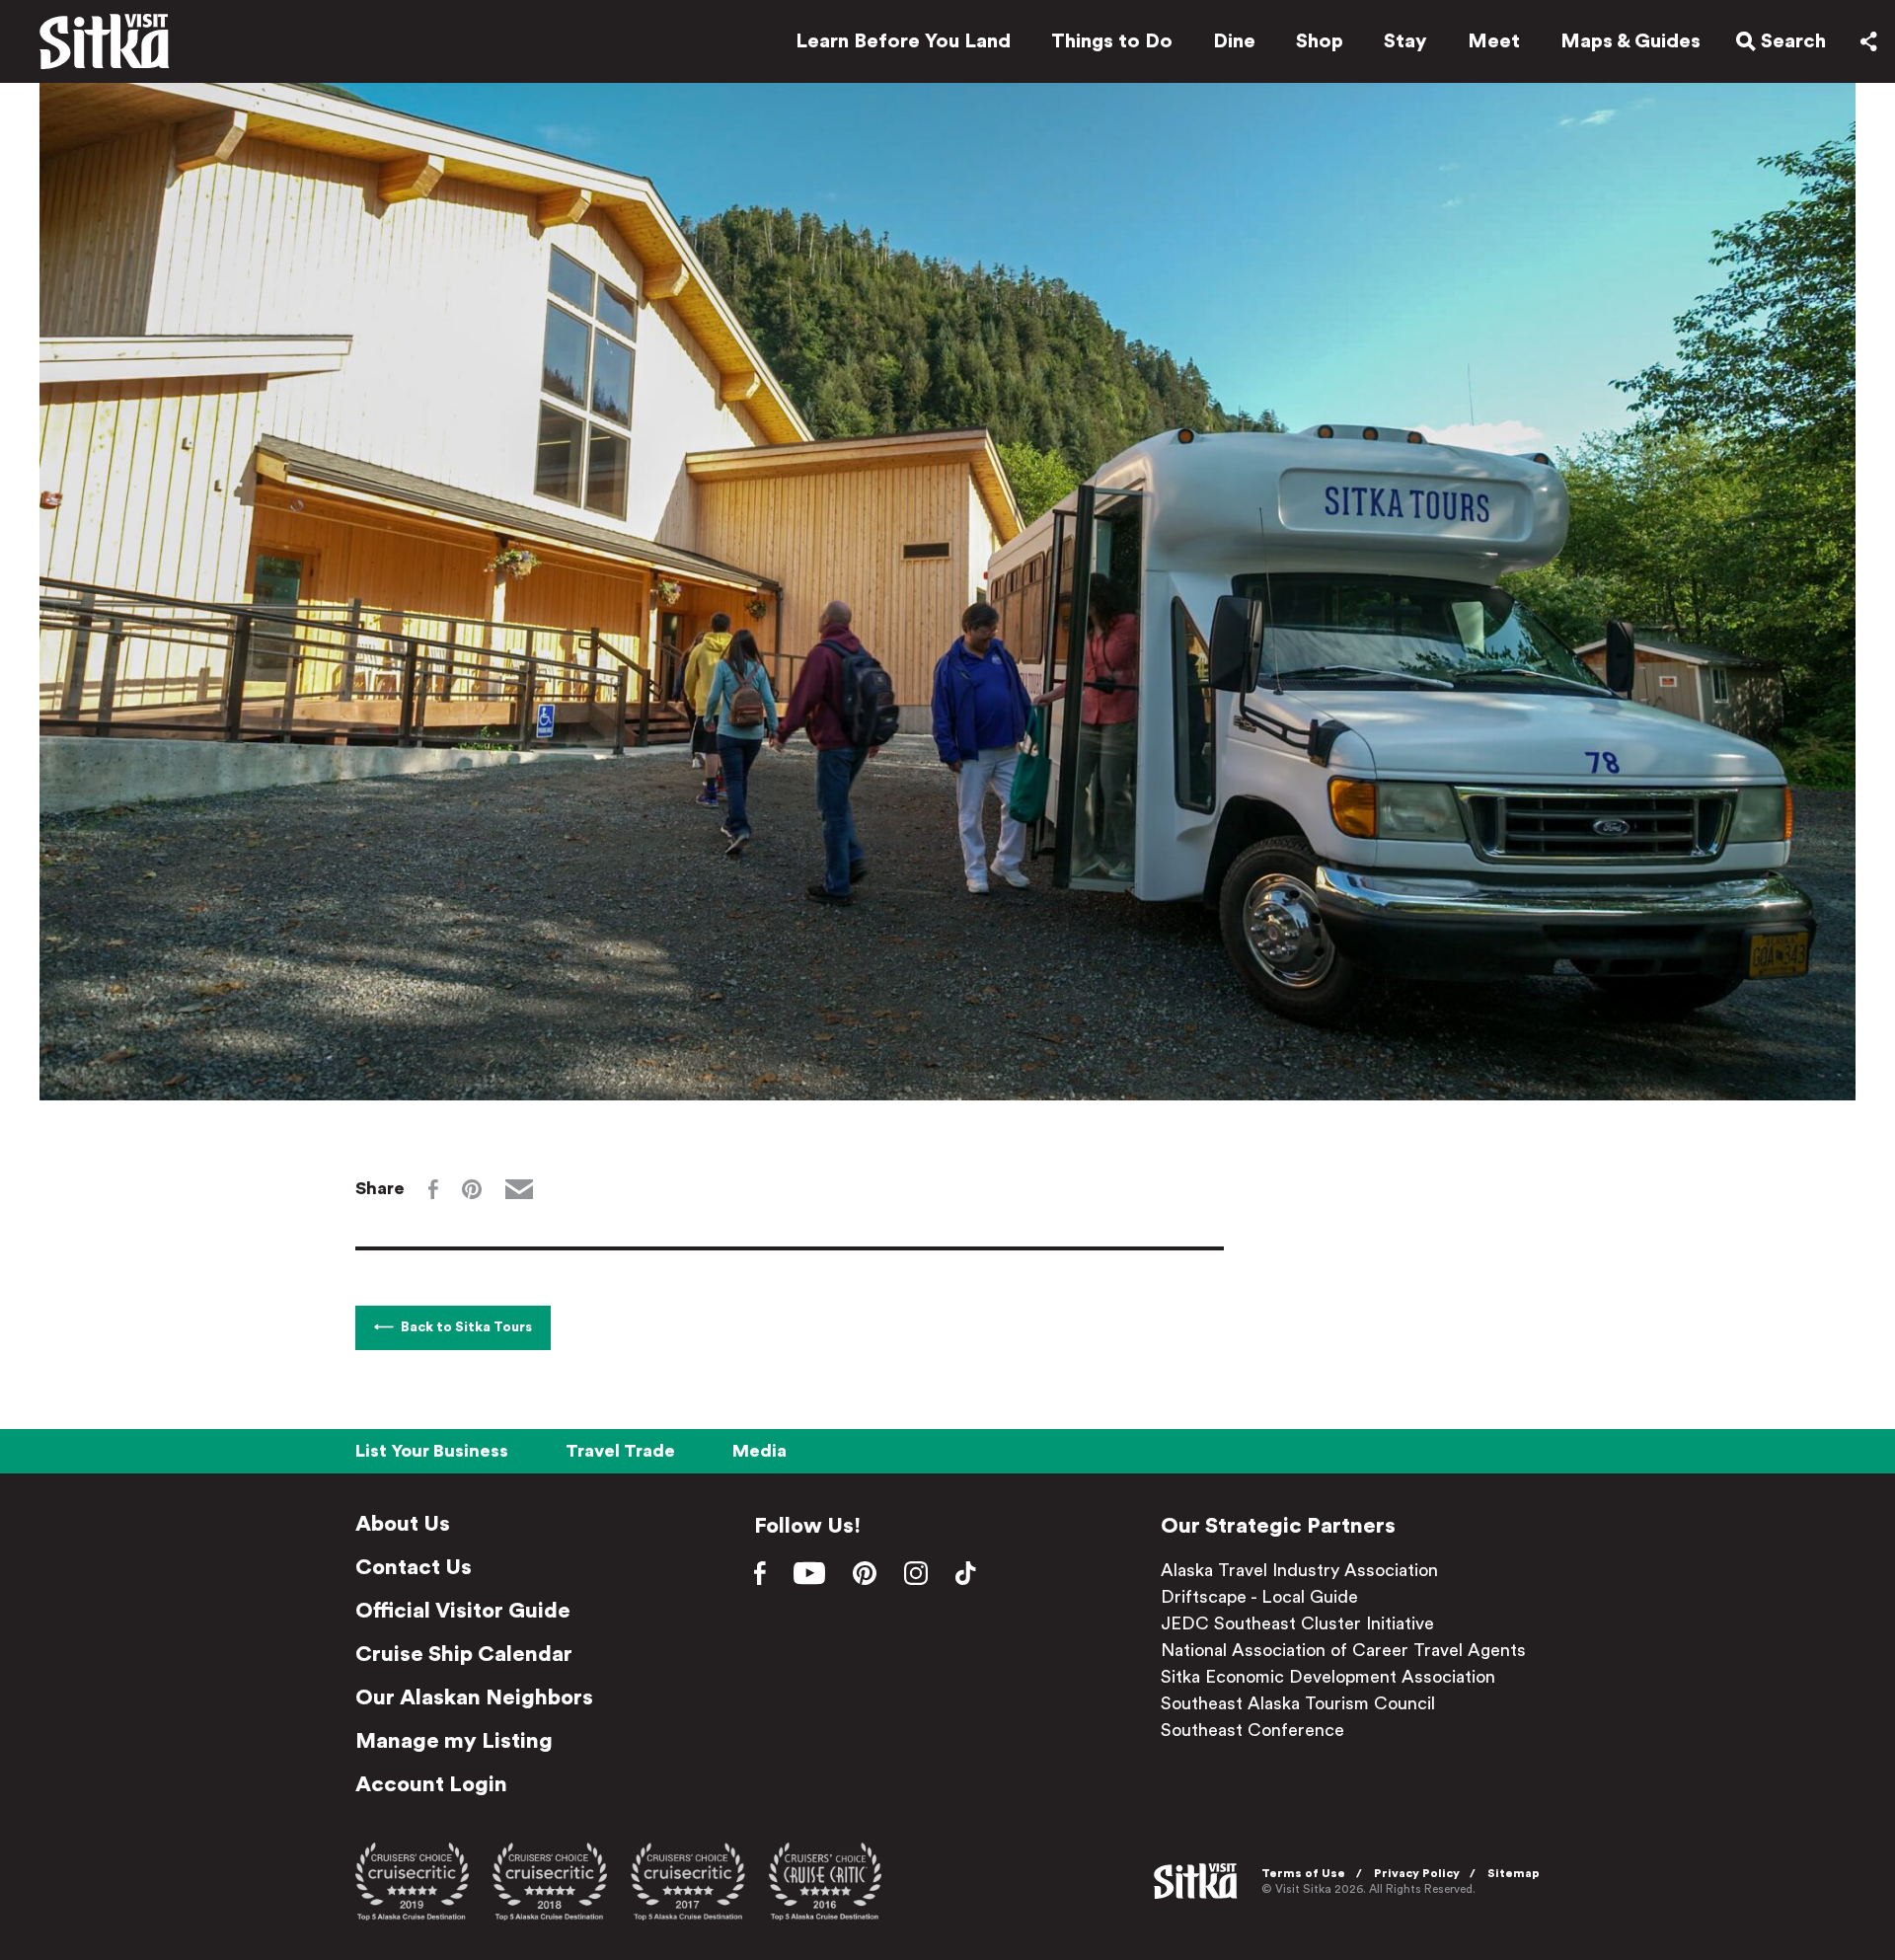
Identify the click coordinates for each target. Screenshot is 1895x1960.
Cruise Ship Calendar (464, 1654)
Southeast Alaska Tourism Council (1298, 1703)
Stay (1405, 41)
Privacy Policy (1417, 1873)
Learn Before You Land (903, 41)
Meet (1494, 41)
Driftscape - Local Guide (1259, 1597)
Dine (1234, 41)
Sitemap (1514, 1873)
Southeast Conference (1252, 1730)
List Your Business (432, 1451)
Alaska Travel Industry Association (1299, 1570)
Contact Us (414, 1567)
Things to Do (1112, 41)
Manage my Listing (454, 1741)
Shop (1320, 41)
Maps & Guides (1630, 41)
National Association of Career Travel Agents (1343, 1650)
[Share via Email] (519, 1189)
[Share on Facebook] (433, 1189)
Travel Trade (620, 1451)
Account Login (431, 1784)
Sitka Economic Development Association (1328, 1677)
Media (759, 1451)
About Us (403, 1524)
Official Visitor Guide (463, 1611)
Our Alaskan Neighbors (474, 1697)
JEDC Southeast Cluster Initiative (1297, 1623)
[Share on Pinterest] (472, 1189)
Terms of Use (1303, 1873)
